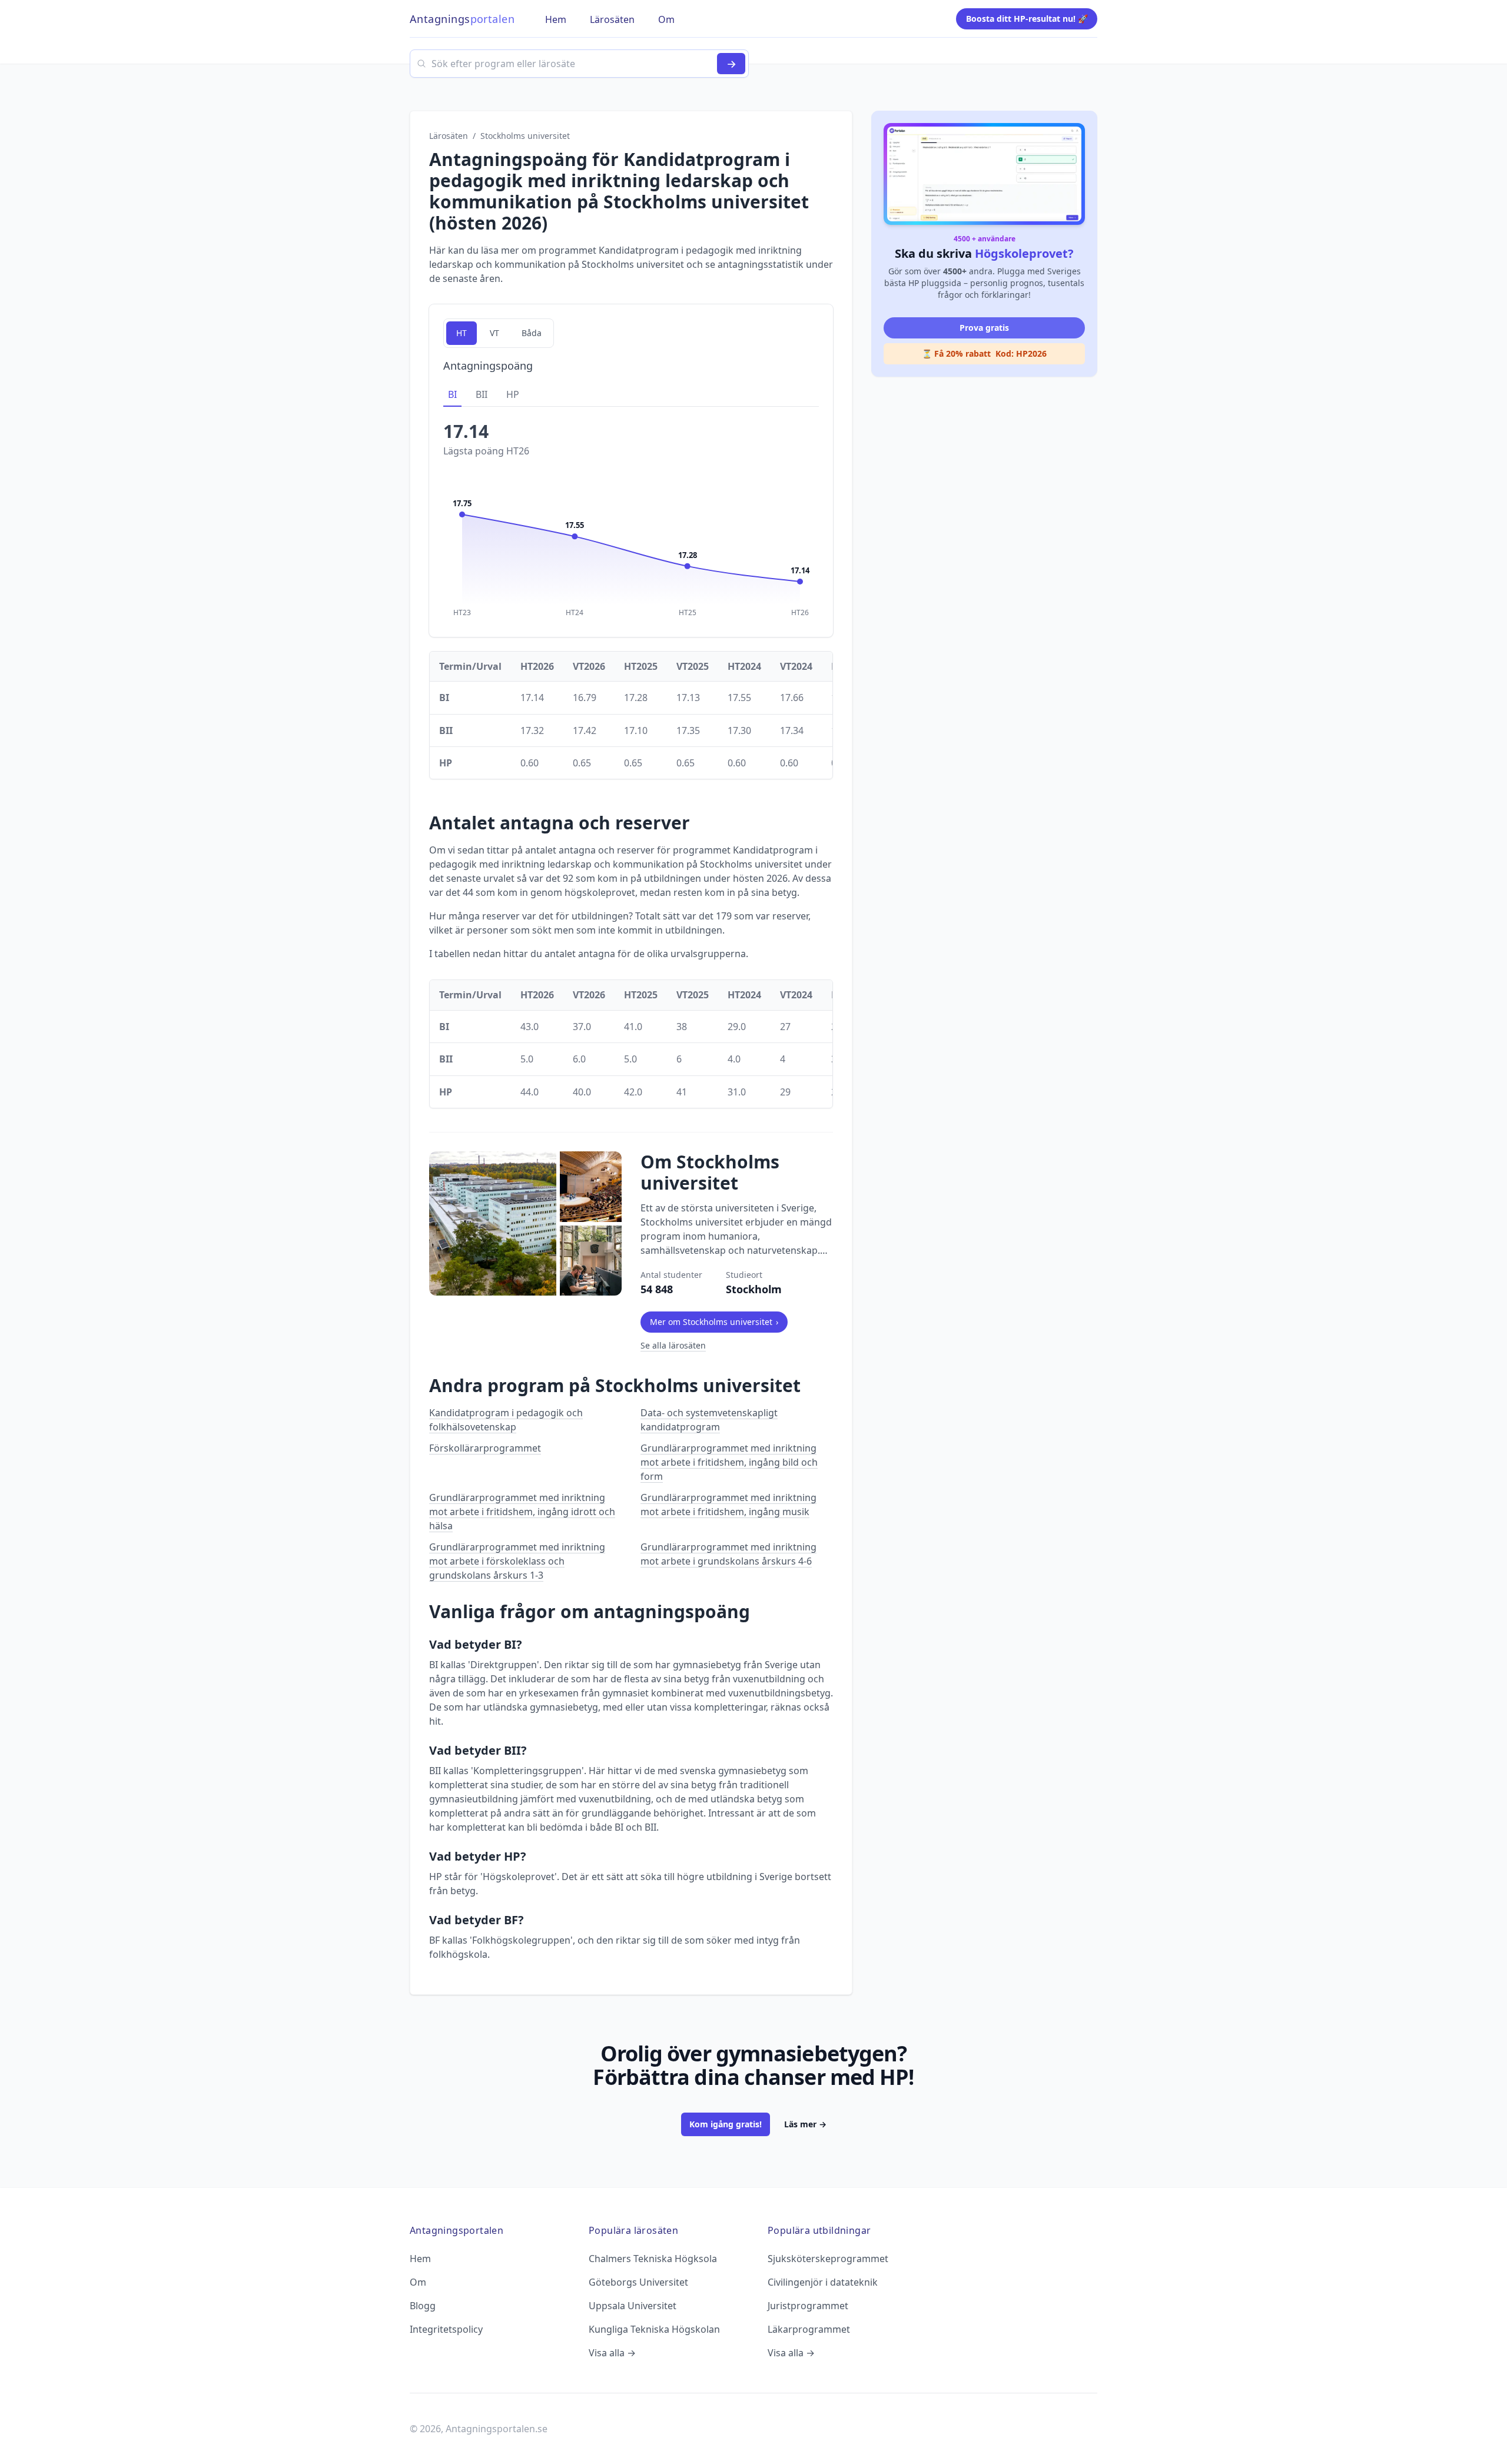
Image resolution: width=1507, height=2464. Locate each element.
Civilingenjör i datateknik (823, 2282)
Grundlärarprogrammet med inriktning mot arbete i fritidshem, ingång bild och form (729, 1462)
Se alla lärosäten (673, 1345)
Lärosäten (449, 136)
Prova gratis (984, 328)
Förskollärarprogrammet (485, 1448)
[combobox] (579, 64)
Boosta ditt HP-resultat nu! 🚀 (1027, 19)
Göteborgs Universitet (638, 2282)
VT (494, 333)
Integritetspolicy (446, 2329)
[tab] (452, 395)
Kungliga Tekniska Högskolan (654, 2329)
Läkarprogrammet (809, 2329)
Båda (532, 333)
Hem (420, 2259)
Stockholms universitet (525, 136)
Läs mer (805, 2124)
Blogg (423, 2306)
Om (418, 2282)
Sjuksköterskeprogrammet (828, 2259)
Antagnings (462, 19)
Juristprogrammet (808, 2306)
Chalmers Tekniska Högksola (653, 2259)
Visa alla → (612, 2353)
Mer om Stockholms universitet (714, 1322)
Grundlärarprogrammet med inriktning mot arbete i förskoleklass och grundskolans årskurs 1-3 (517, 1561)
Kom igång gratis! (726, 2124)
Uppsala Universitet (633, 2306)
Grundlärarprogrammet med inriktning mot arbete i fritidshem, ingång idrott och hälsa (522, 1512)
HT (462, 333)
